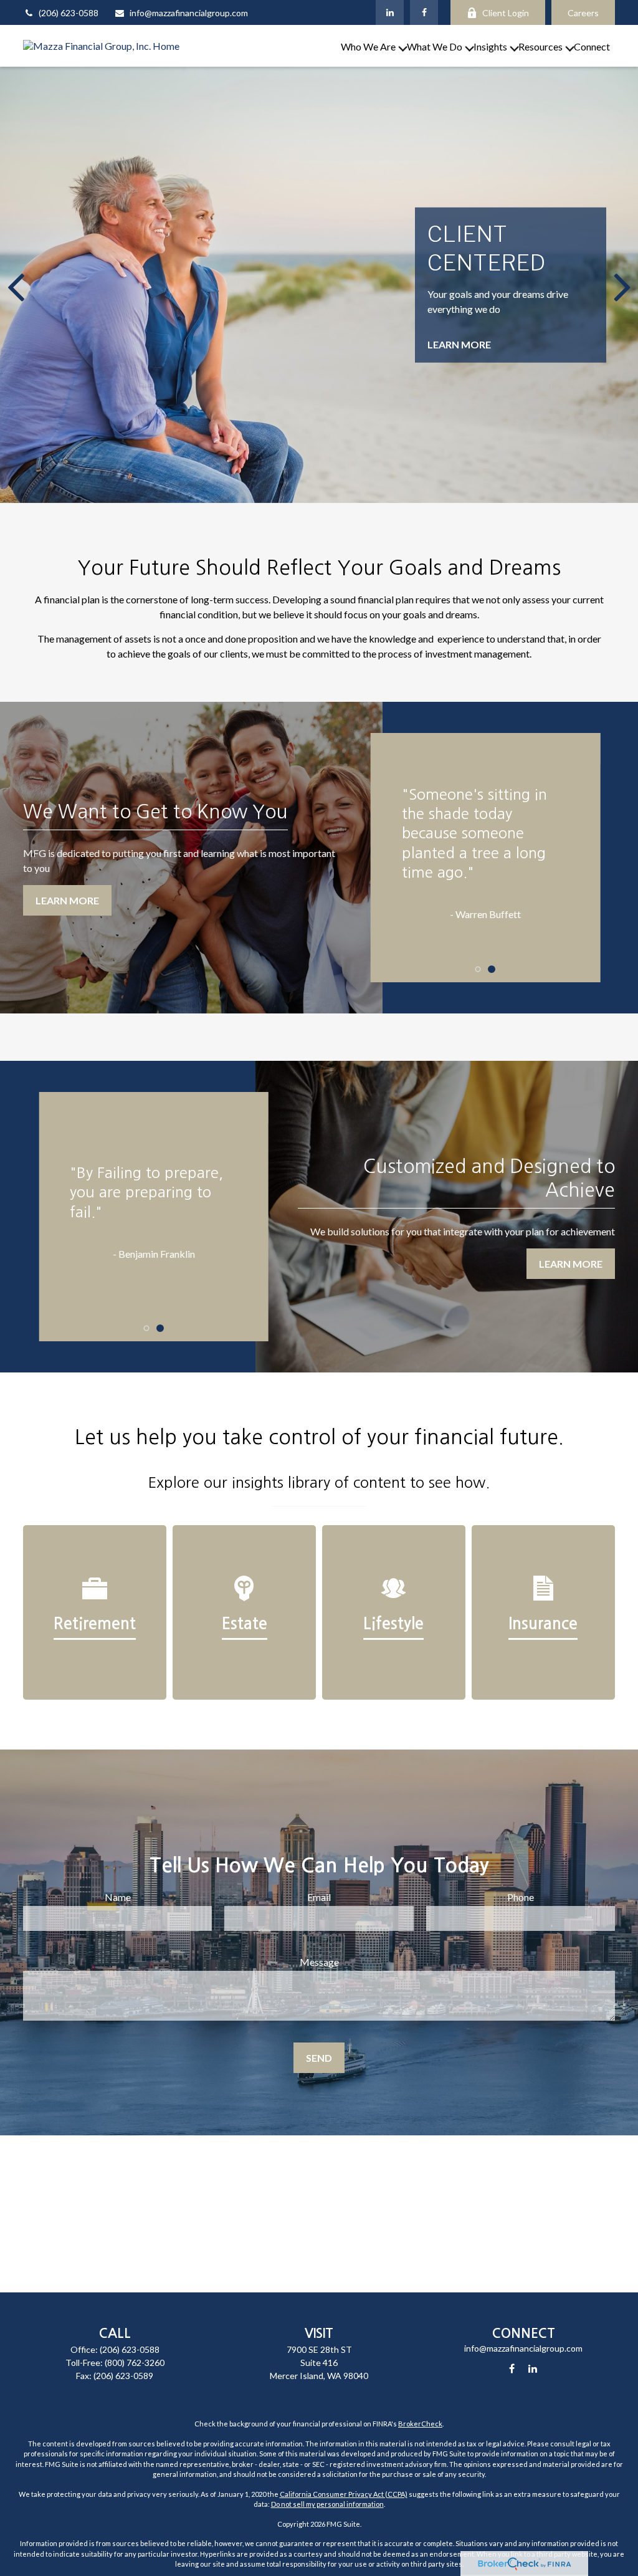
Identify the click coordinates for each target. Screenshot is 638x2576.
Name (118, 1897)
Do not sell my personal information (327, 2504)
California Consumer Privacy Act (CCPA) (344, 2494)
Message (319, 1962)
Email (319, 1897)
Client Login (506, 13)
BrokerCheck (420, 2424)
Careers (583, 13)
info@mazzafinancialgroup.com (189, 13)
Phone (521, 1897)
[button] (368, 46)
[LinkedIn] (390, 12)
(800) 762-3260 (135, 2363)
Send (319, 2058)
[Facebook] (424, 12)
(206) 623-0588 (69, 13)
